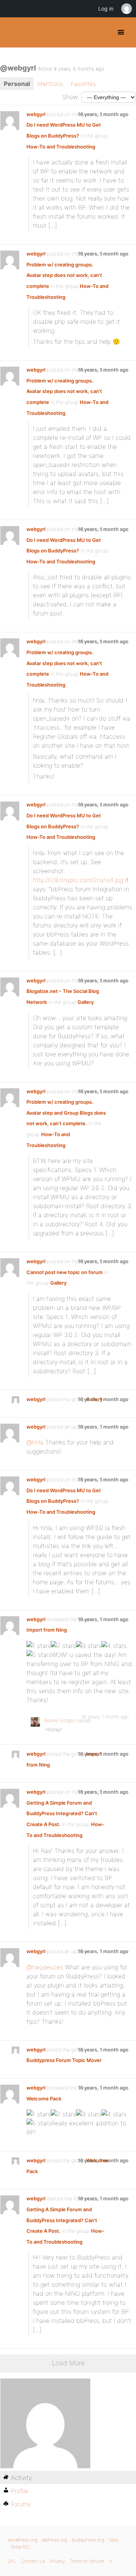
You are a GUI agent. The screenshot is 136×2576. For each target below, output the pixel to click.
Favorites (83, 84)
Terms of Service (87, 2561)
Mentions (50, 84)
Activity (21, 2478)
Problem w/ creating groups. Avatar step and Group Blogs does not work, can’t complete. (66, 1113)
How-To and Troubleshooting (61, 147)
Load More (68, 2363)
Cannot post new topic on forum (65, 1272)
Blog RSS (21, 2547)
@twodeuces (45, 1967)
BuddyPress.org (12, 32)
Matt (114, 2540)
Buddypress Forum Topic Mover (64, 2060)
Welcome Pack (44, 2099)
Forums (21, 2504)
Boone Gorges (59, 1720)
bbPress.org (55, 2540)
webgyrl (36, 114)
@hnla (35, 1442)
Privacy (57, 2561)
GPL (12, 2561)
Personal (17, 84)
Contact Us (33, 2561)
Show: (71, 97)
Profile (19, 2491)
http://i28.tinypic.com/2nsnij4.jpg (78, 880)
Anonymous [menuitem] (126, 9)
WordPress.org (22, 2540)
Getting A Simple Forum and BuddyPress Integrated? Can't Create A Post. (62, 1813)
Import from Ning (47, 1630)
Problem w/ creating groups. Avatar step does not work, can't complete (64, 275)
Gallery (86, 1002)
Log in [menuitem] (106, 8)
